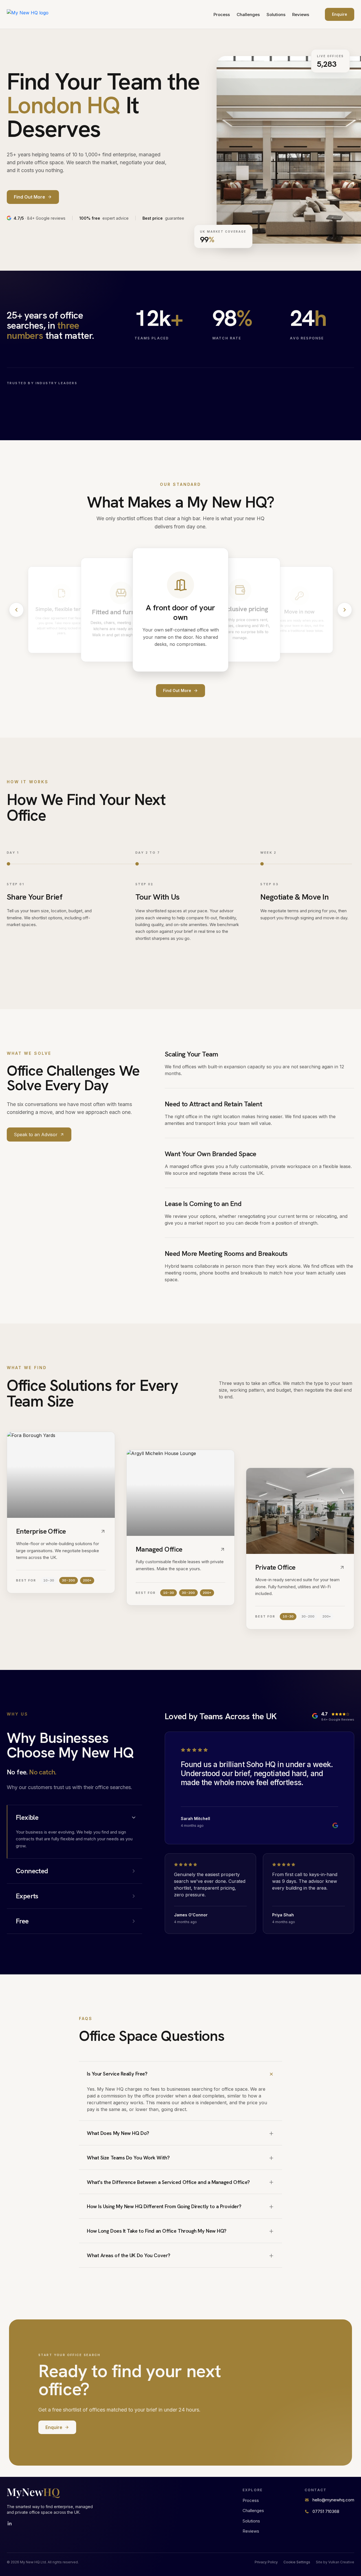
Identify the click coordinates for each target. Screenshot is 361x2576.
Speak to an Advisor (36, 1134)
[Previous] (16, 610)
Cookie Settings (297, 2562)
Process (222, 15)
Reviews (301, 15)
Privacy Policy (266, 2562)
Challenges (248, 15)
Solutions (276, 15)
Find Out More (177, 690)
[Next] (345, 610)
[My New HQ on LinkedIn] (10, 2524)
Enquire (340, 14)
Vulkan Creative (341, 2562)
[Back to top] (33, 14)
